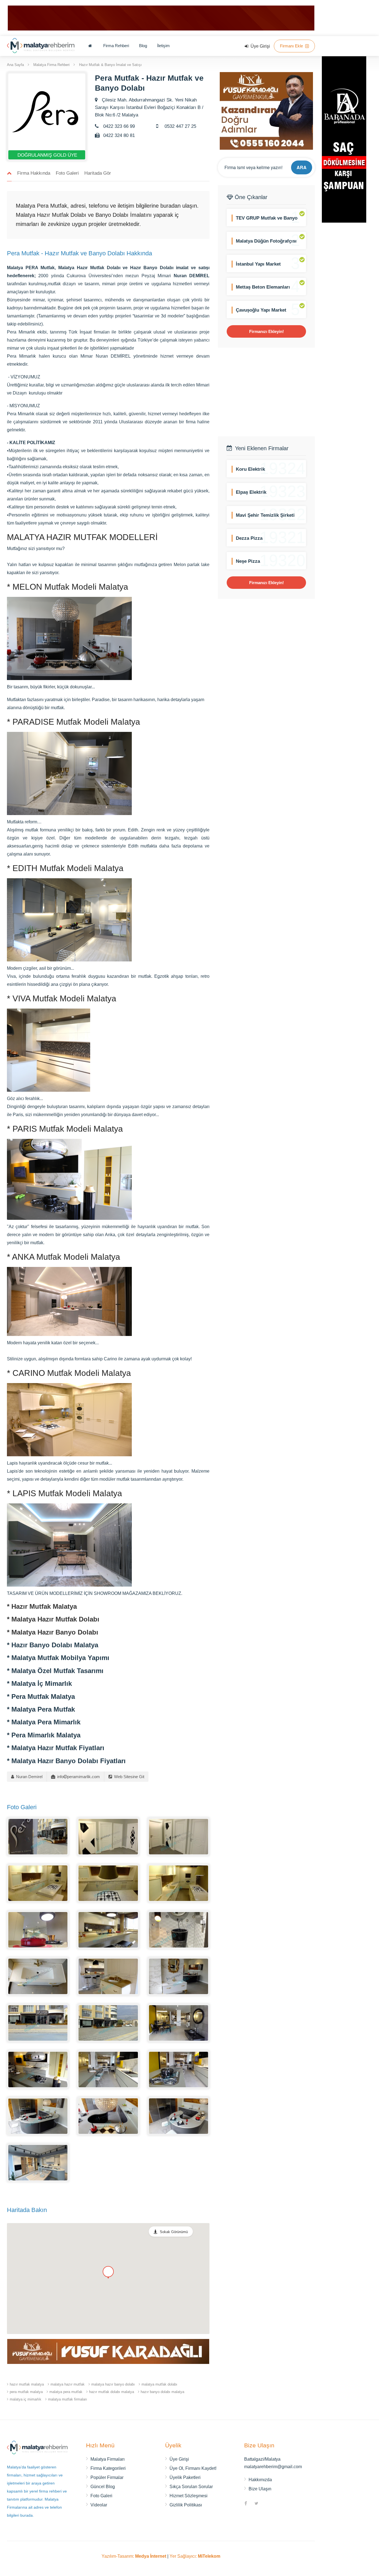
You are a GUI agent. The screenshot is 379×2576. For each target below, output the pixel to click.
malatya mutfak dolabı (159, 2384)
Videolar (99, 2505)
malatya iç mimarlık (26, 2399)
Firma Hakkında (34, 173)
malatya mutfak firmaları (68, 2399)
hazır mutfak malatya (27, 2384)
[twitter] (256, 2504)
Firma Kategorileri (108, 2468)
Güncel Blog (103, 2487)
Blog (143, 46)
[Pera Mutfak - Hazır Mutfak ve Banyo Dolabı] (38, 1836)
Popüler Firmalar (107, 2477)
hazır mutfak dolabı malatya (112, 2392)
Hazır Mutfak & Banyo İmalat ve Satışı (110, 64)
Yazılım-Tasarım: (134, 2556)
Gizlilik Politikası (186, 2505)
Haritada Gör (98, 173)
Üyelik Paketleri (185, 2477)
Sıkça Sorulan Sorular (191, 2487)
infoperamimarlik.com (78, 1777)
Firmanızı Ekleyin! (266, 331)
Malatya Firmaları (108, 2459)
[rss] (267, 2504)
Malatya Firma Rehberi (51, 64)
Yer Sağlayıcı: (195, 2556)
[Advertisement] (266, 392)
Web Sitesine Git (129, 1777)
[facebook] (246, 2504)
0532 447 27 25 (180, 126)
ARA (302, 167)
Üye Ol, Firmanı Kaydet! (193, 2468)
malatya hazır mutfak (68, 2384)
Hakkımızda (260, 2480)
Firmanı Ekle (292, 46)
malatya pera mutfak (66, 2392)
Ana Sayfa (15, 64)
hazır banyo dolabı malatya (162, 2392)
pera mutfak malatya (26, 2392)
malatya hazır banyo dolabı (113, 2384)
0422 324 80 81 (118, 135)
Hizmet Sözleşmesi (189, 2496)
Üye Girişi (260, 46)
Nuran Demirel (29, 1777)
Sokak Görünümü (174, 2232)
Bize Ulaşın (260, 2489)
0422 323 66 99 (118, 126)
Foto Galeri (67, 173)
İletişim (163, 46)
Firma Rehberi (116, 46)
